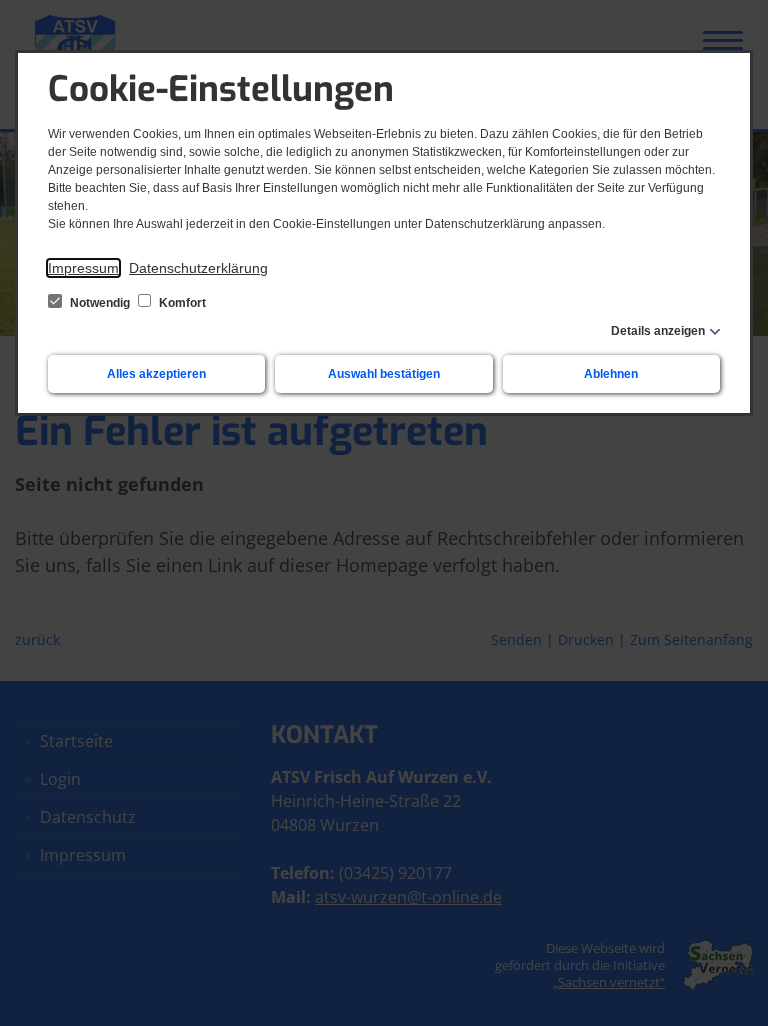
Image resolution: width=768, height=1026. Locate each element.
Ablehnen (611, 374)
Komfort (181, 303)
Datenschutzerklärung (198, 268)
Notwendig (100, 303)
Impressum (83, 268)
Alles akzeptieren (156, 374)
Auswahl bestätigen (384, 374)
